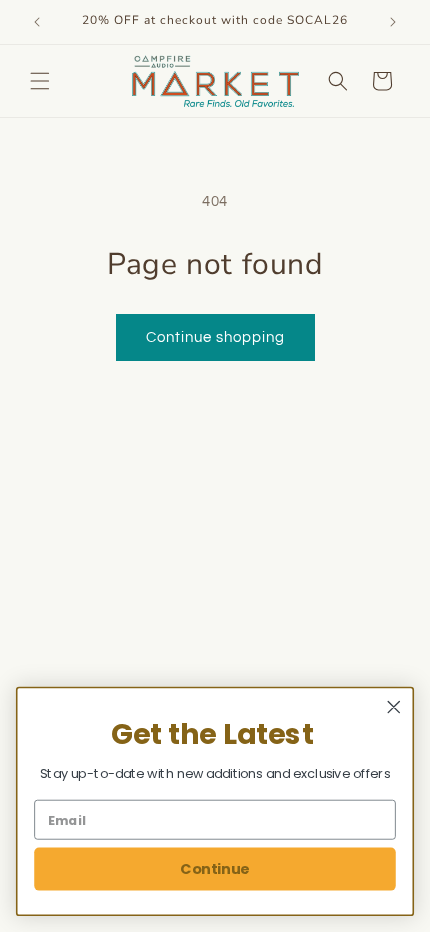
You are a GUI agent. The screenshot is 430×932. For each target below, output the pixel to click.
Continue (214, 869)
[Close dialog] (394, 707)
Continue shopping (215, 337)
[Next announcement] (393, 22)
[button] (40, 81)
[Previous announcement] (37, 22)
